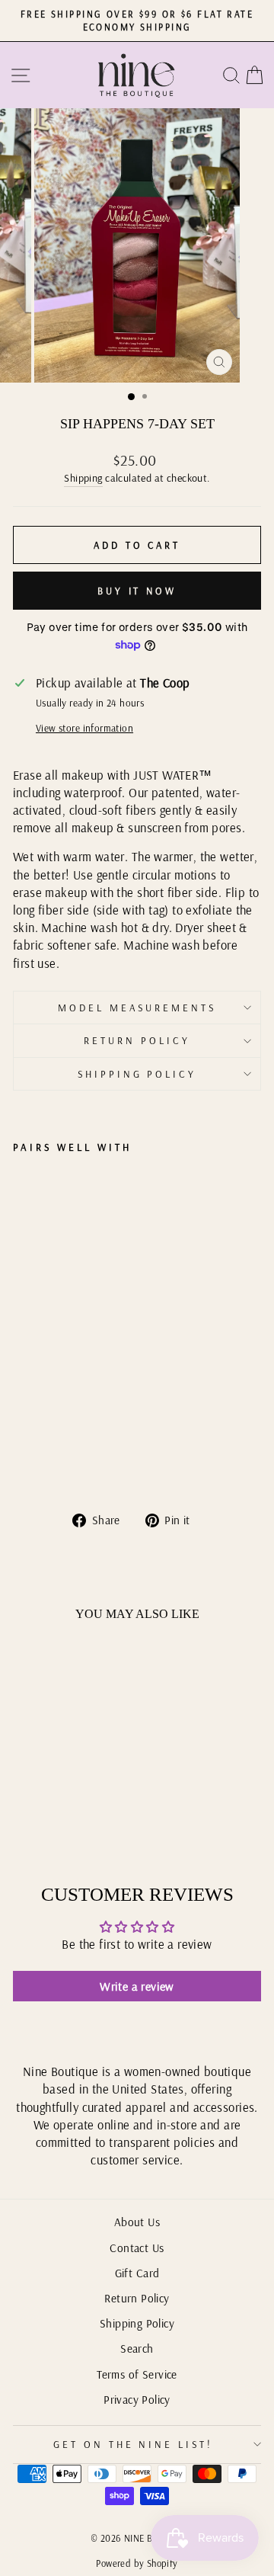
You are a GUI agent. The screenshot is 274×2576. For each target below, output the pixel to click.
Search (137, 2349)
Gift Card (137, 2273)
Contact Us (137, 2248)
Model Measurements (137, 1008)
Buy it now (137, 591)
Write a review (137, 1986)
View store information (84, 728)
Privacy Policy (137, 2400)
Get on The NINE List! (133, 2444)
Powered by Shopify (137, 2563)
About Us (137, 2222)
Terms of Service (137, 2374)
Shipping (83, 478)
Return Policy (137, 1040)
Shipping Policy (137, 1074)
